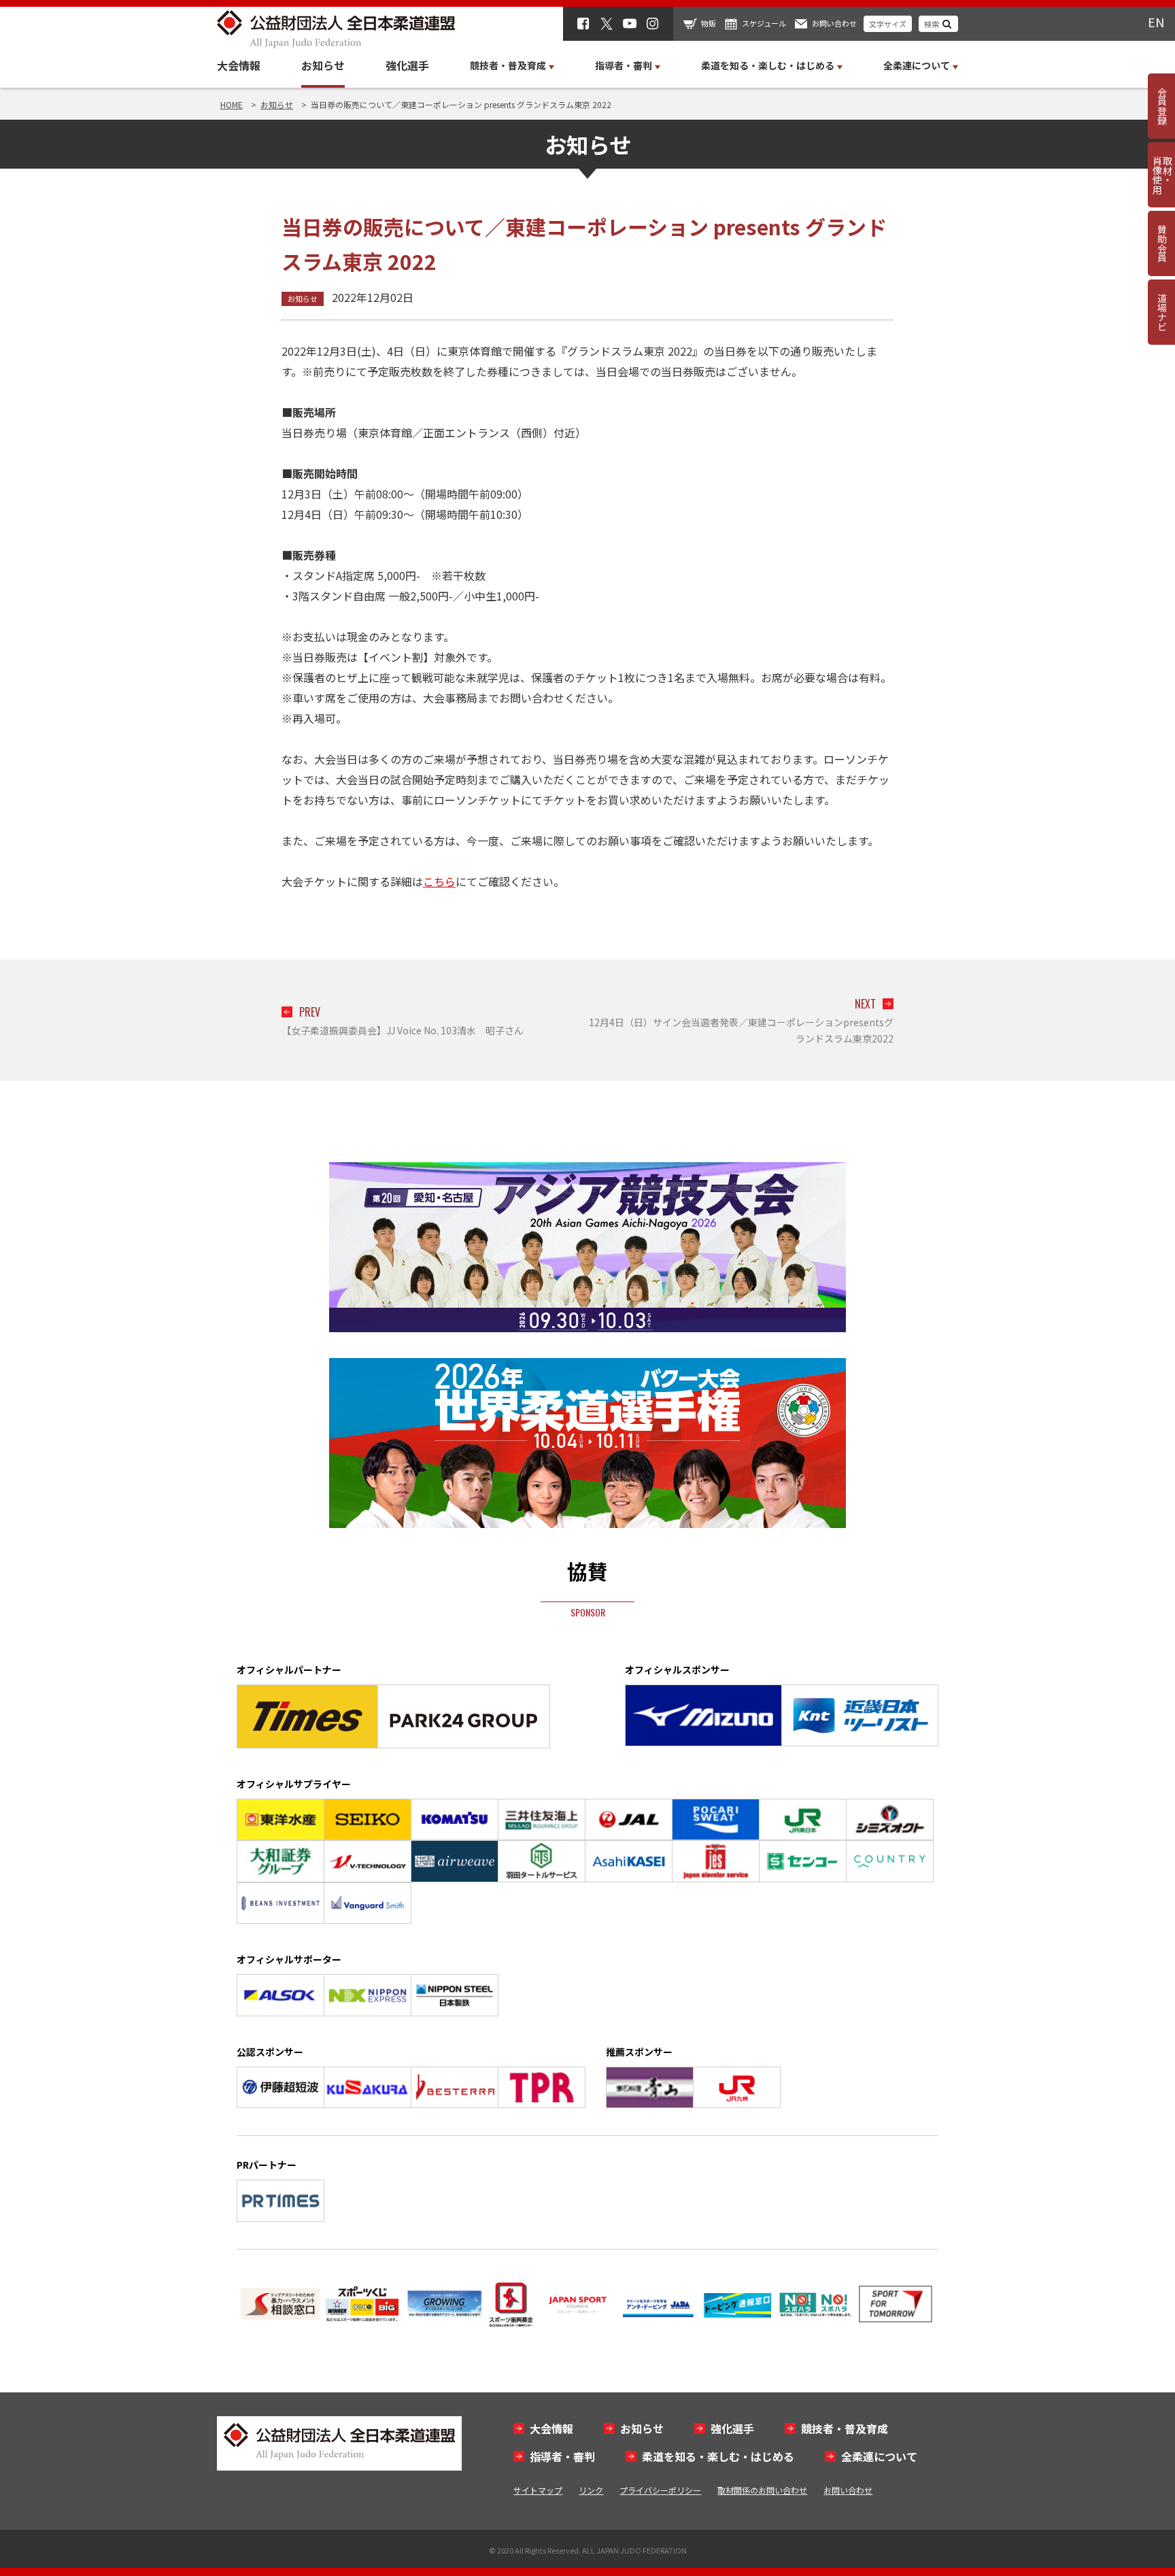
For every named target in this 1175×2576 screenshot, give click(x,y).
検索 (932, 24)
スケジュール (764, 23)
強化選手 (407, 65)
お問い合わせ (834, 23)
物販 (709, 23)
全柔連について (879, 2456)
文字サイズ (888, 24)
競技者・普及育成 (845, 2428)
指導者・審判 (562, 2456)
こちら (439, 881)
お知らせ (323, 65)
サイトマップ (538, 2490)
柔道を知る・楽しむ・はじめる (718, 2456)
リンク (591, 2490)
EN (1156, 22)
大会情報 (239, 65)
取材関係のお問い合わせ (762, 2490)
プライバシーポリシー (660, 2490)
